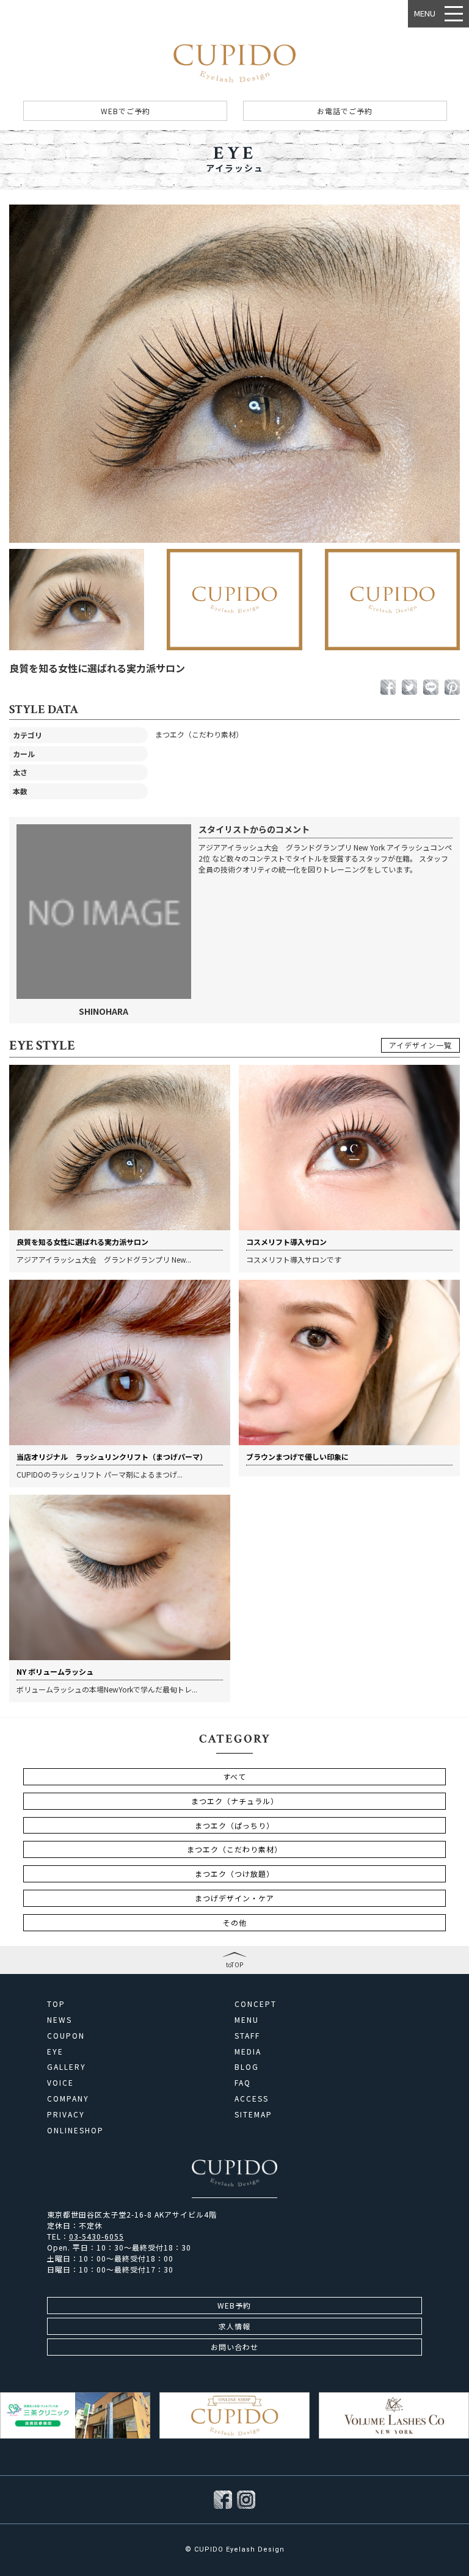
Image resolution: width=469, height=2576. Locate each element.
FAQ (243, 2083)
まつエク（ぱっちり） (234, 1825)
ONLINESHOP (75, 2130)
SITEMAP (253, 2114)
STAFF (247, 2036)
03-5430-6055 (96, 2236)
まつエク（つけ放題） (234, 1874)
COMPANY (68, 2099)
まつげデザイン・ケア (234, 1898)
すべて (234, 1776)
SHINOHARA (104, 1011)
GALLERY (67, 2067)
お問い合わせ (234, 2347)
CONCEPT (256, 2004)
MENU (247, 2020)
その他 (235, 1922)
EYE (55, 2052)
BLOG (247, 2067)
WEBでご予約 (125, 111)
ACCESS (252, 2099)
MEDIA (248, 2052)
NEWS (60, 2020)
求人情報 (234, 2326)
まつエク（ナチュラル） (235, 1801)
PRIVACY (66, 2114)
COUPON (66, 2036)
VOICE (60, 2083)
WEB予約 (234, 2305)
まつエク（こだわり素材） (234, 1849)
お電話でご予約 (345, 111)
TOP (56, 2004)
